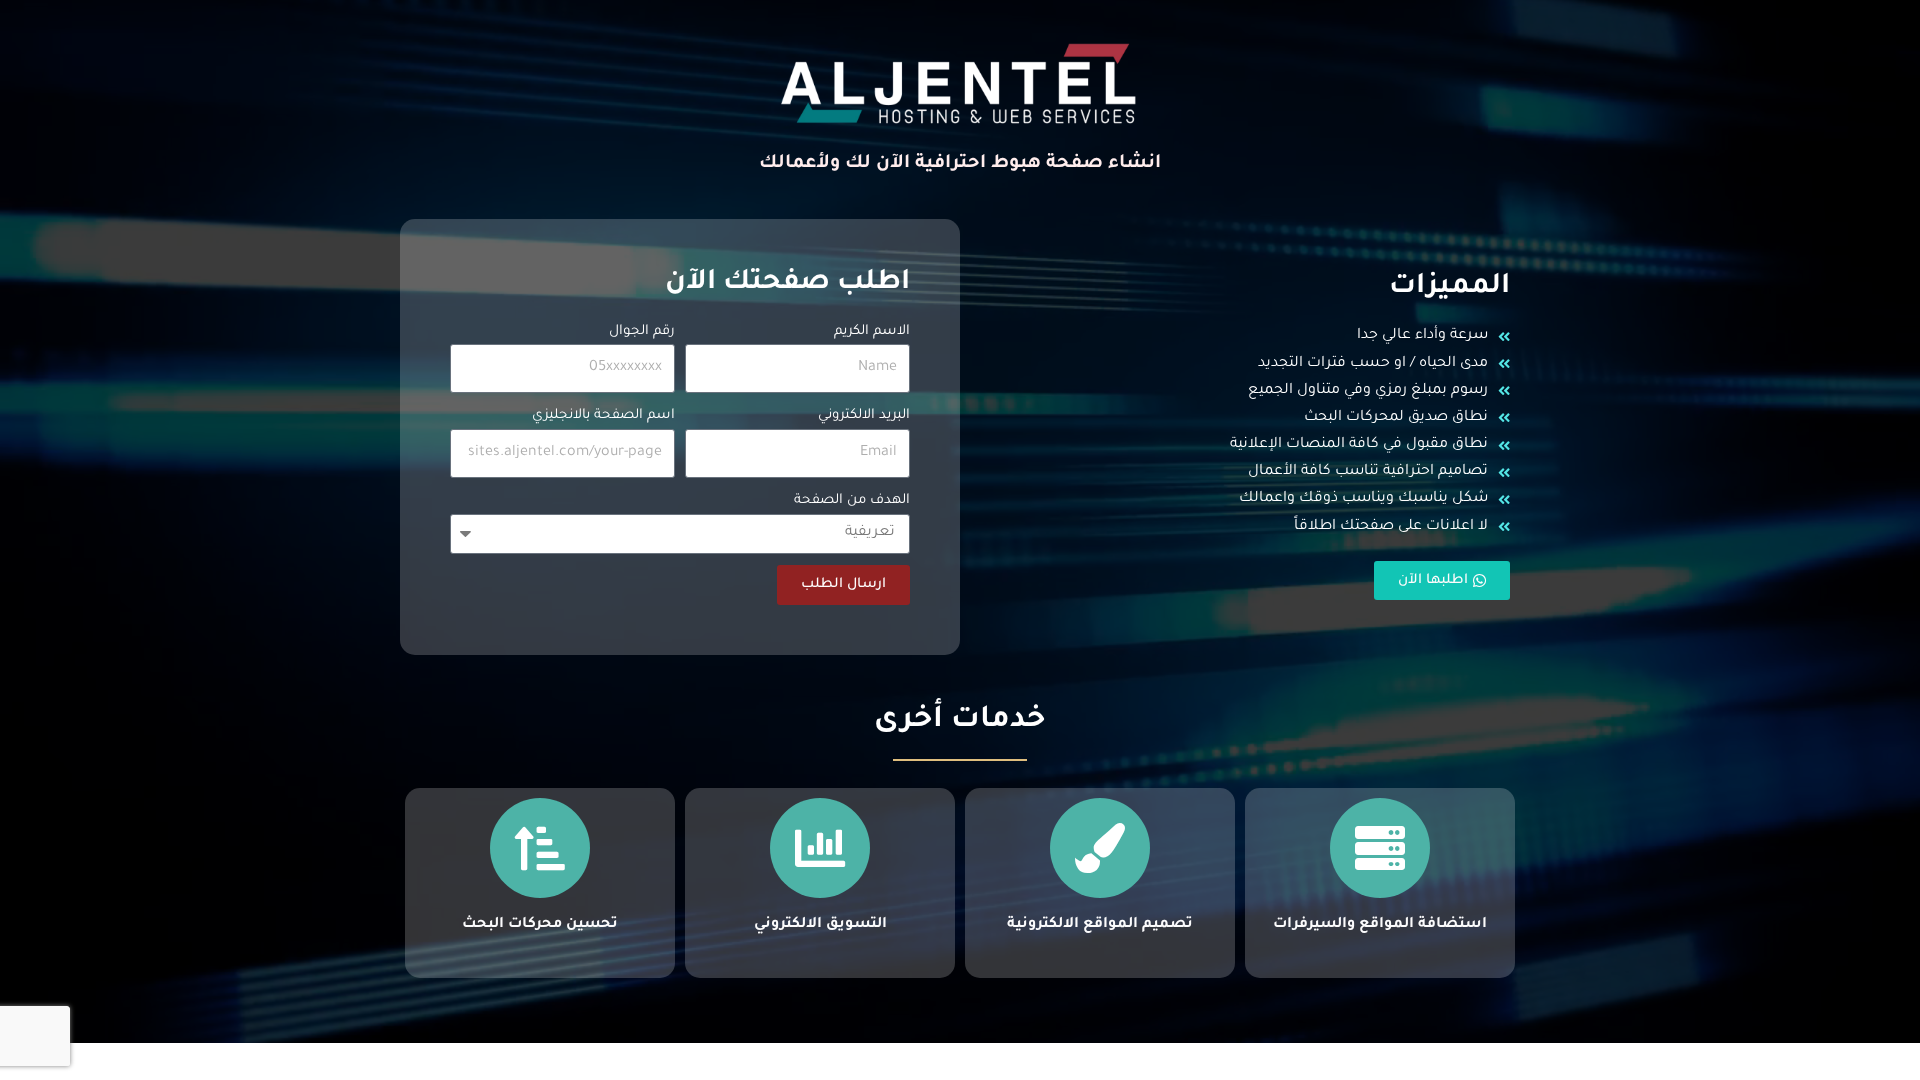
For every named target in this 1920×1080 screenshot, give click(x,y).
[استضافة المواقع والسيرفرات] (1380, 848)
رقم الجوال (642, 331)
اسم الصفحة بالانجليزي (603, 415)
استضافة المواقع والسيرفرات (1380, 925)
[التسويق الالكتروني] (820, 848)
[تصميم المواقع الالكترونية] (1100, 848)
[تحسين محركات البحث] (540, 848)
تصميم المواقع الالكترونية (1100, 925)
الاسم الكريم (872, 331)
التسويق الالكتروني (820, 925)
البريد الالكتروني (864, 415)
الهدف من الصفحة (852, 500)
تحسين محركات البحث (540, 925)
